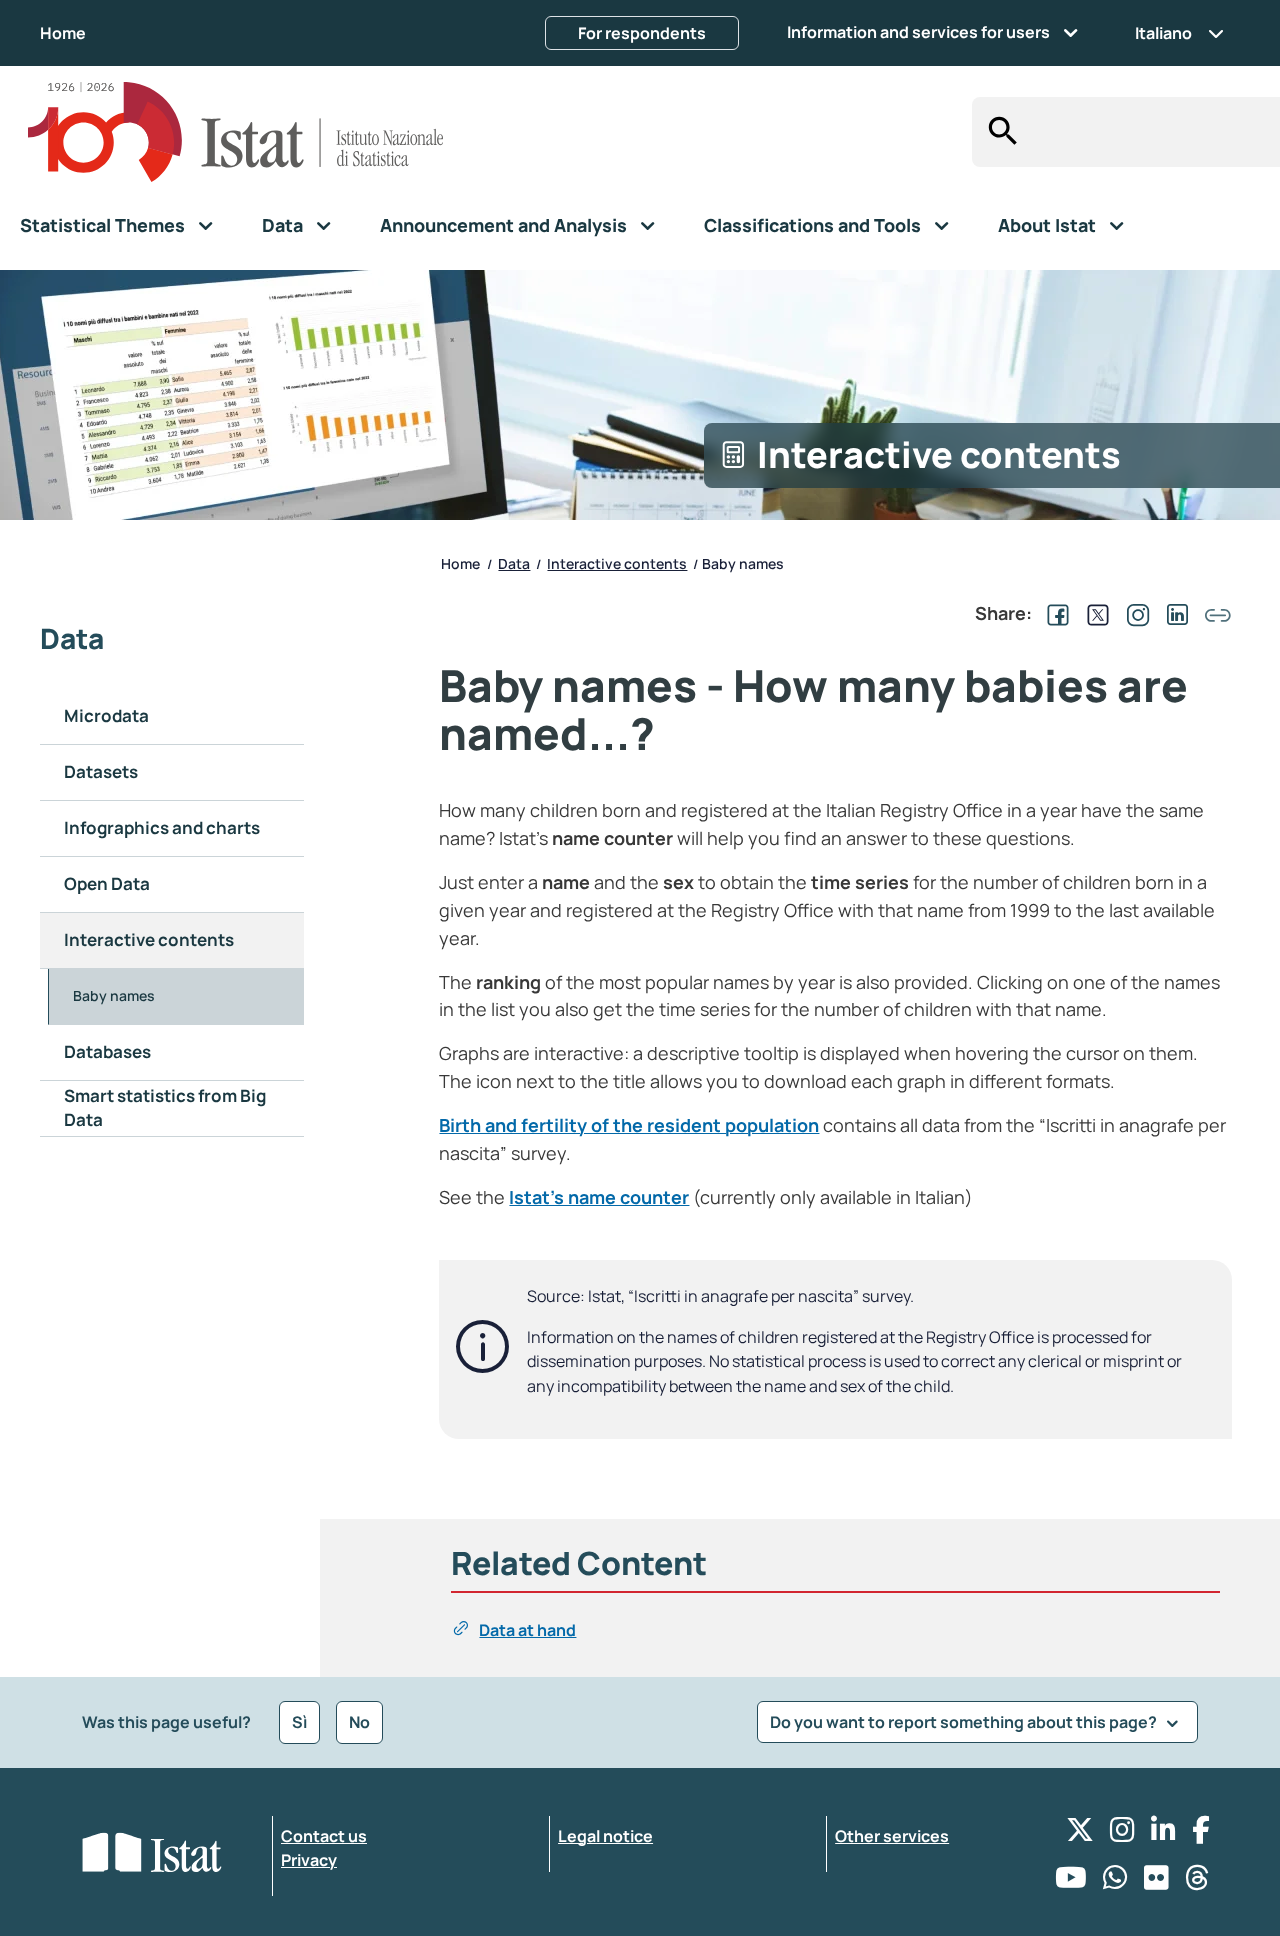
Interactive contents (149, 939)
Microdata (106, 715)
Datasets (101, 771)
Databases (107, 1051)
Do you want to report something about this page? (965, 1722)
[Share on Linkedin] (1174, 613)
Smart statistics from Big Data (165, 1107)
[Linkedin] (1163, 1834)
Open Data (107, 883)
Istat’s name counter (599, 1197)
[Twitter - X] (1080, 1834)
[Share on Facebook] (1054, 613)
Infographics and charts (162, 827)
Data (282, 225)
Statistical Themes (102, 225)
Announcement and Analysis (503, 225)
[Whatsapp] (1115, 1882)
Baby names (114, 995)
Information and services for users (918, 32)
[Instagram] (1122, 1834)
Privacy (309, 1860)
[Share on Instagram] (1134, 613)
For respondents (642, 33)
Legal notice (605, 1836)
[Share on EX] (1094, 613)
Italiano (1163, 33)
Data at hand (527, 1630)
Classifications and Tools (812, 225)
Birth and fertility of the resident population (629, 1125)
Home (63, 33)
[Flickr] (1156, 1882)
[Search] (997, 132)
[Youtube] (1071, 1882)
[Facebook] (1201, 1834)
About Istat (1047, 225)
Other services (892, 1836)
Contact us (324, 1836)
